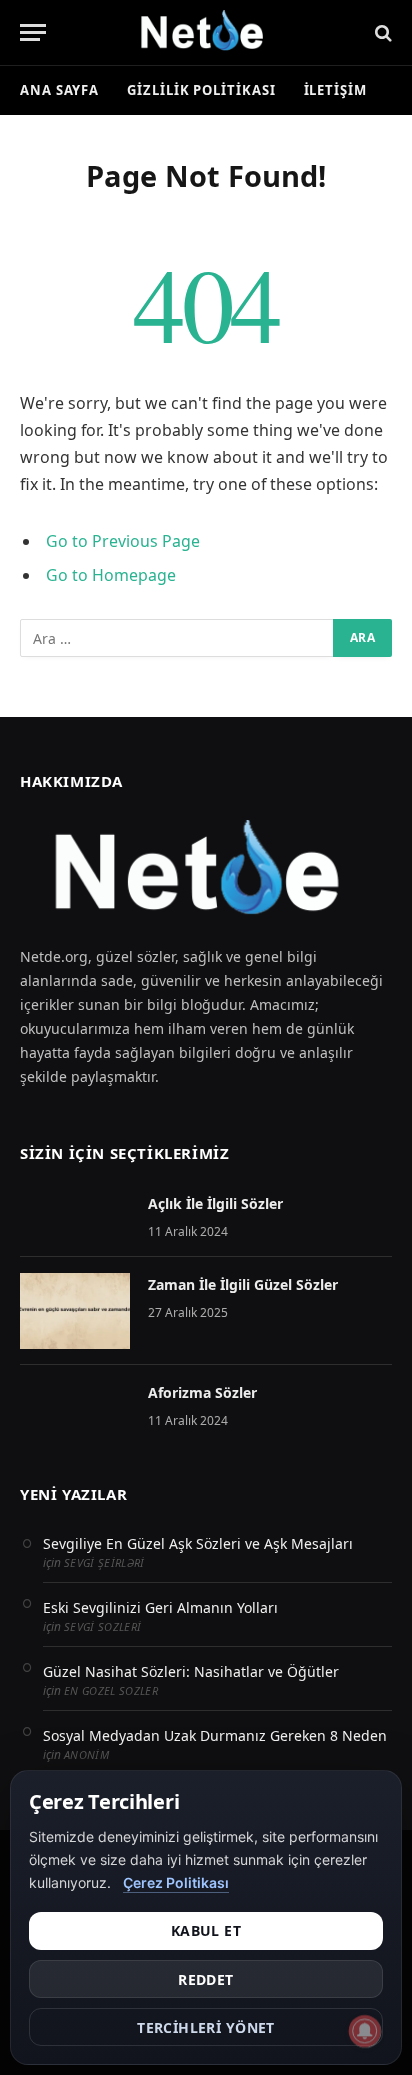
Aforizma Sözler (202, 1392)
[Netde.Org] (206, 32)
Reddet (206, 1979)
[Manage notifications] (365, 2031)
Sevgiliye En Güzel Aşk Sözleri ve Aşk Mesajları (198, 1543)
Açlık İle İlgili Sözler (215, 1203)
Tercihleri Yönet (206, 2027)
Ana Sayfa (59, 90)
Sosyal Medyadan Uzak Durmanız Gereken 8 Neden (215, 1735)
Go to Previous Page (123, 541)
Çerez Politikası (176, 1882)
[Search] (381, 32)
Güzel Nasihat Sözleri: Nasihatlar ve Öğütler (191, 1671)
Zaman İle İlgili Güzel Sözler (243, 1284)
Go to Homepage (111, 575)
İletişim (335, 90)
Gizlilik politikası (201, 90)
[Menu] (33, 32)
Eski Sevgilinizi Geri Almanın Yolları (160, 1607)
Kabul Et (206, 1930)
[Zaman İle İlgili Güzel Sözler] (75, 1311)
